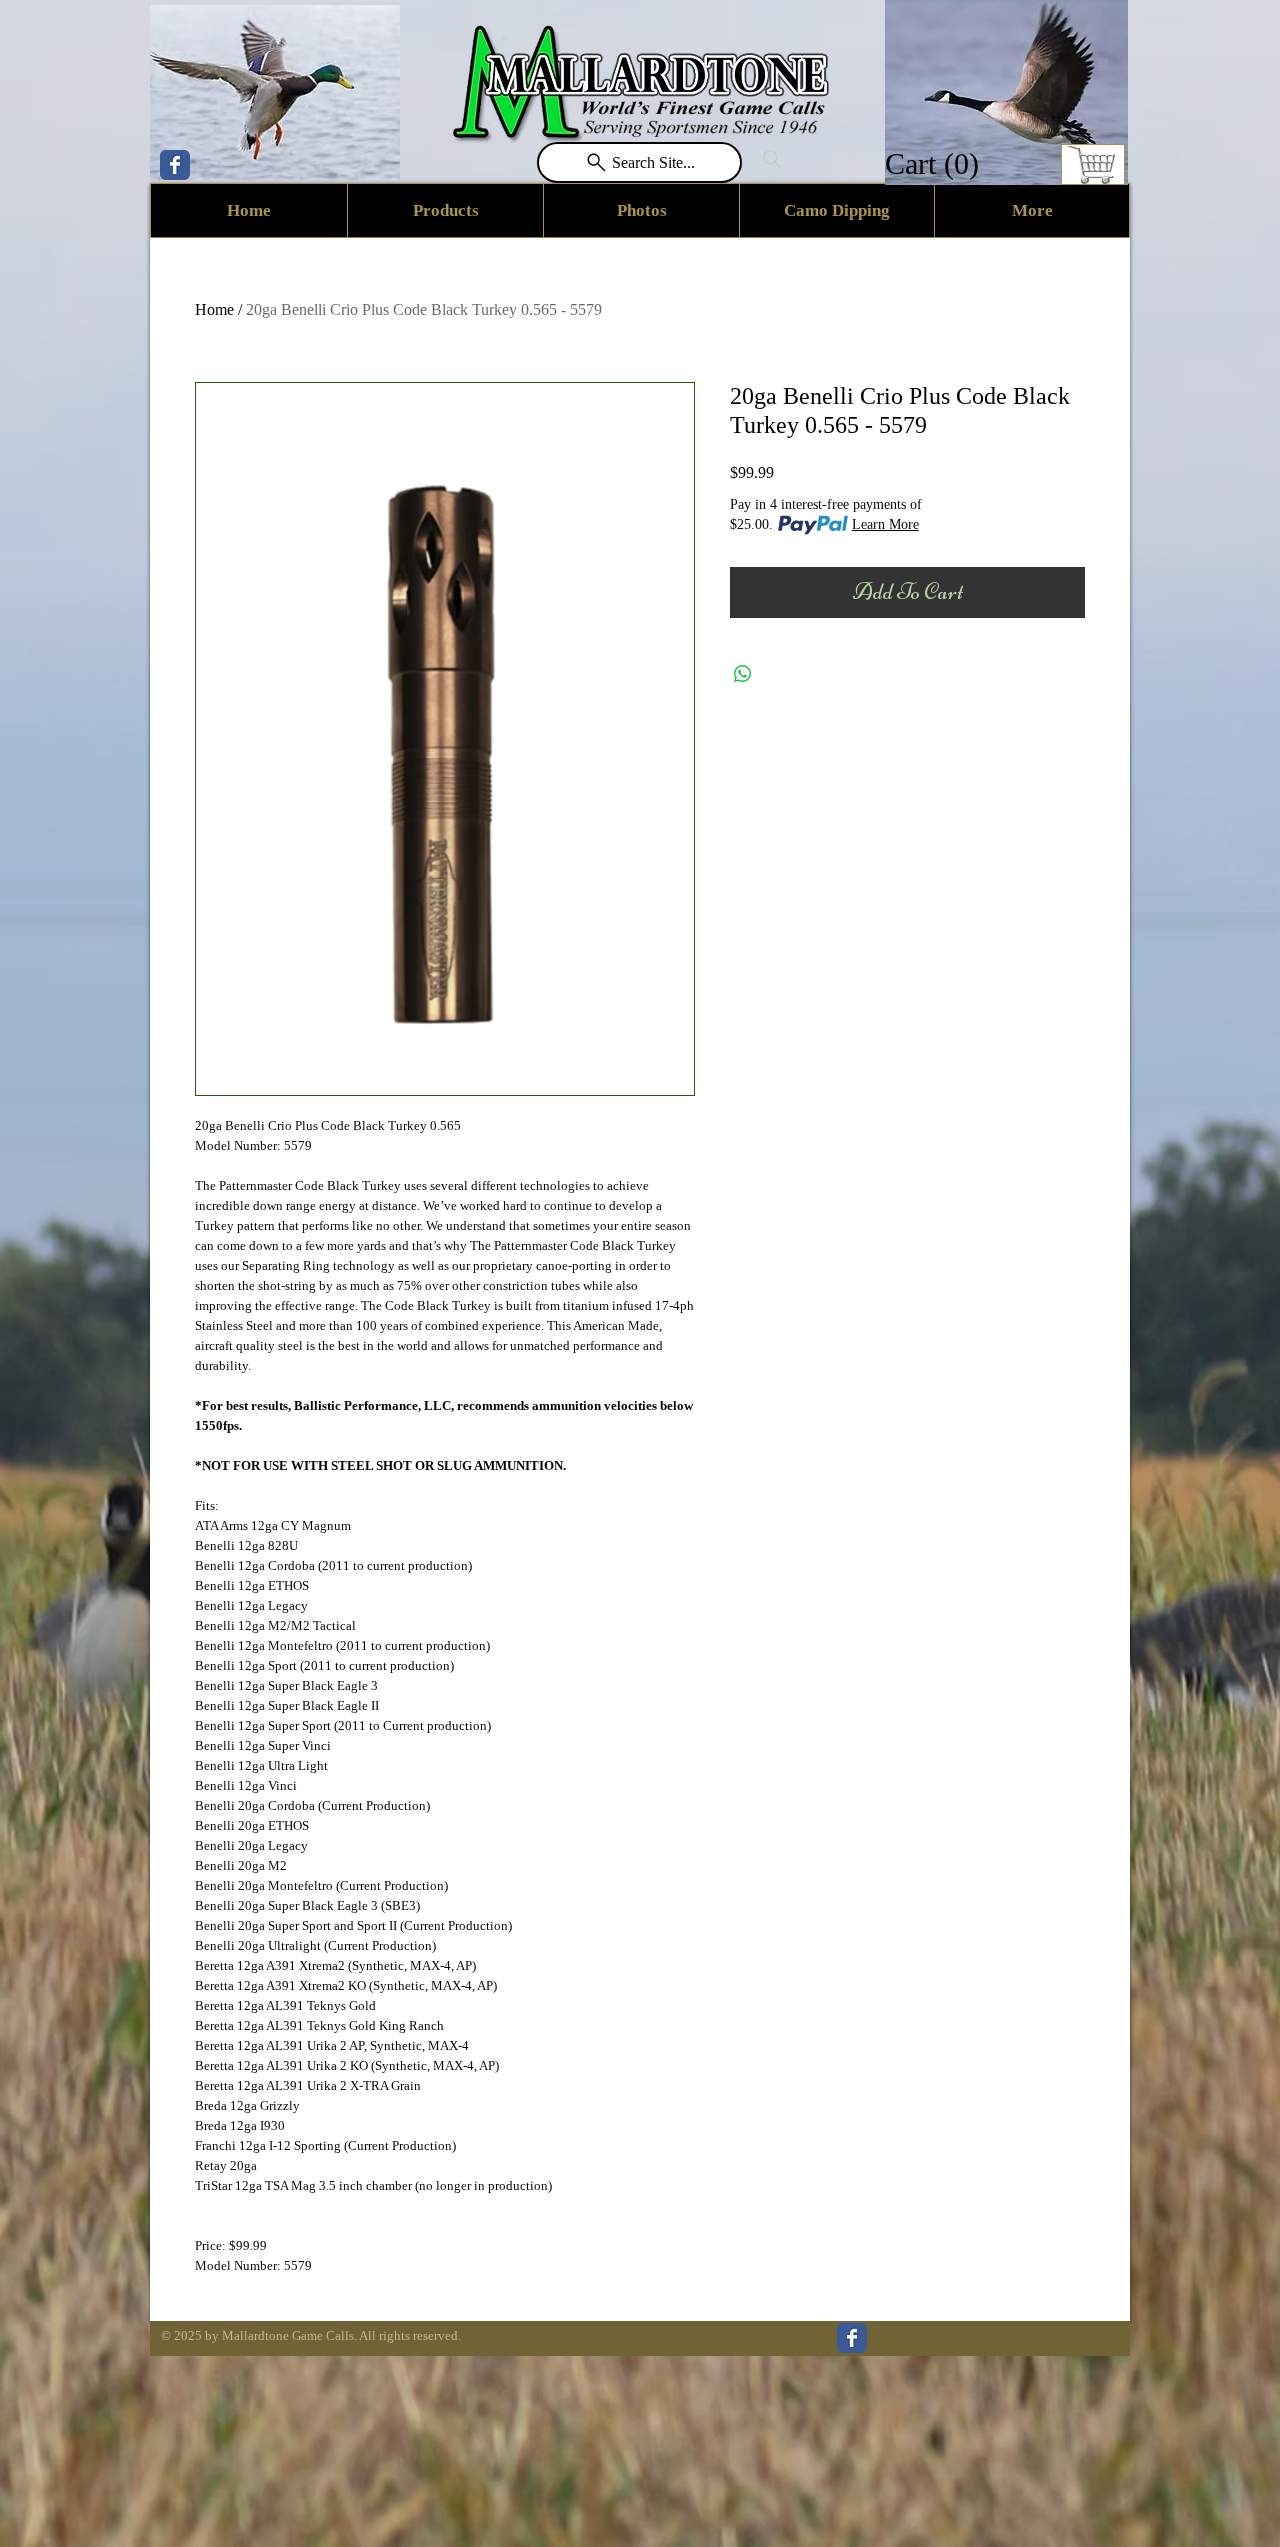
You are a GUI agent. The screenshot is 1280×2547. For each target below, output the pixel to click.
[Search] (772, 159)
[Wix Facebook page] (175, 165)
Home (214, 309)
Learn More (885, 524)
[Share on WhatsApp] (743, 674)
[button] (935, 163)
